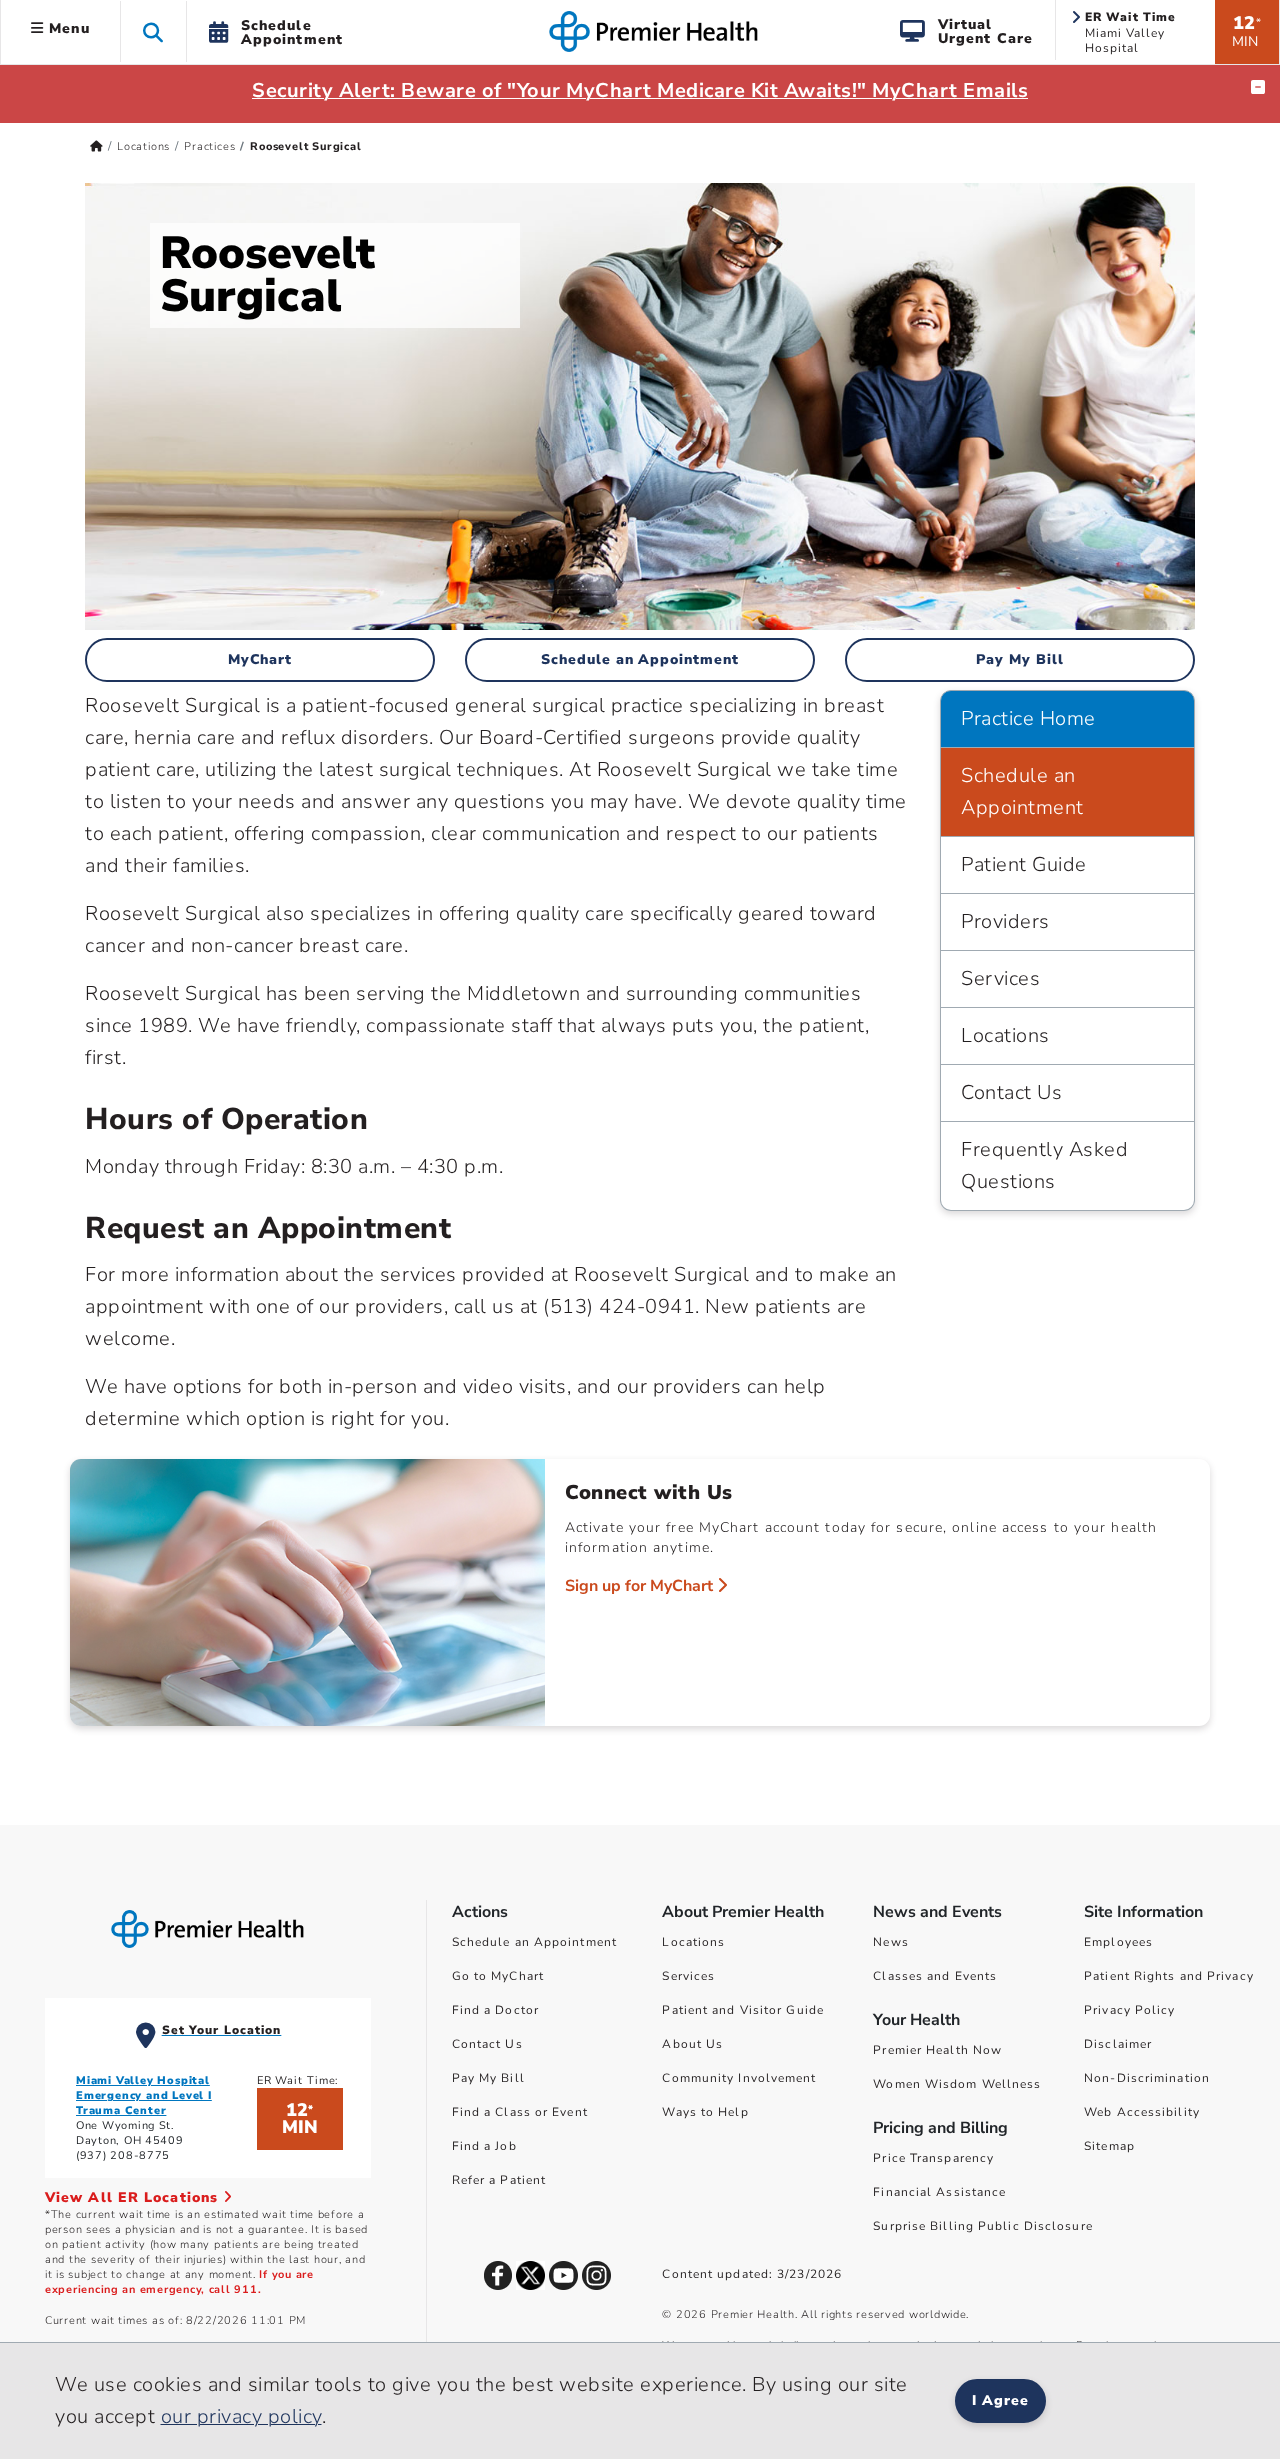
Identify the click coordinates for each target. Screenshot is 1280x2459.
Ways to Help (705, 2112)
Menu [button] (67, 28)
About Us (692, 2044)
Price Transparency (933, 2158)
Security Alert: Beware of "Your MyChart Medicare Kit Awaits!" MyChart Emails (640, 90)
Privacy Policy (1129, 2010)
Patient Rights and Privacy (1169, 1976)
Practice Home (1028, 718)
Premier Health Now (937, 2050)
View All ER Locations (134, 2197)
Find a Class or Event (520, 2112)
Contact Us (1011, 1092)
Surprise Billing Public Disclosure (982, 2226)
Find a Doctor (495, 2010)
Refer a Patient (499, 2180)
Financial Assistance (939, 2192)
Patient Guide (1024, 864)
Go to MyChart (498, 1976)
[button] (153, 31)
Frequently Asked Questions (1044, 1165)
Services (1000, 978)
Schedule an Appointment (640, 659)
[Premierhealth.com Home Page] (96, 146)
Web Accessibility (1142, 2112)
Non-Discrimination (1147, 2078)
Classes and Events (935, 1976)
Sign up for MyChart (641, 1586)
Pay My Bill (1020, 659)
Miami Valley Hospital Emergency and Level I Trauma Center (144, 2095)
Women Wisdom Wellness (957, 2084)
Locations (143, 146)
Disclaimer (1118, 2044)
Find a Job (484, 2146)
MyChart (260, 659)
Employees (1118, 1942)
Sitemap (1109, 2146)
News (890, 1942)
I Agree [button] (1000, 2400)
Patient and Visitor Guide (743, 2010)
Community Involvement (739, 2078)
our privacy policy (241, 2416)
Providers (1005, 921)
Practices (209, 146)
